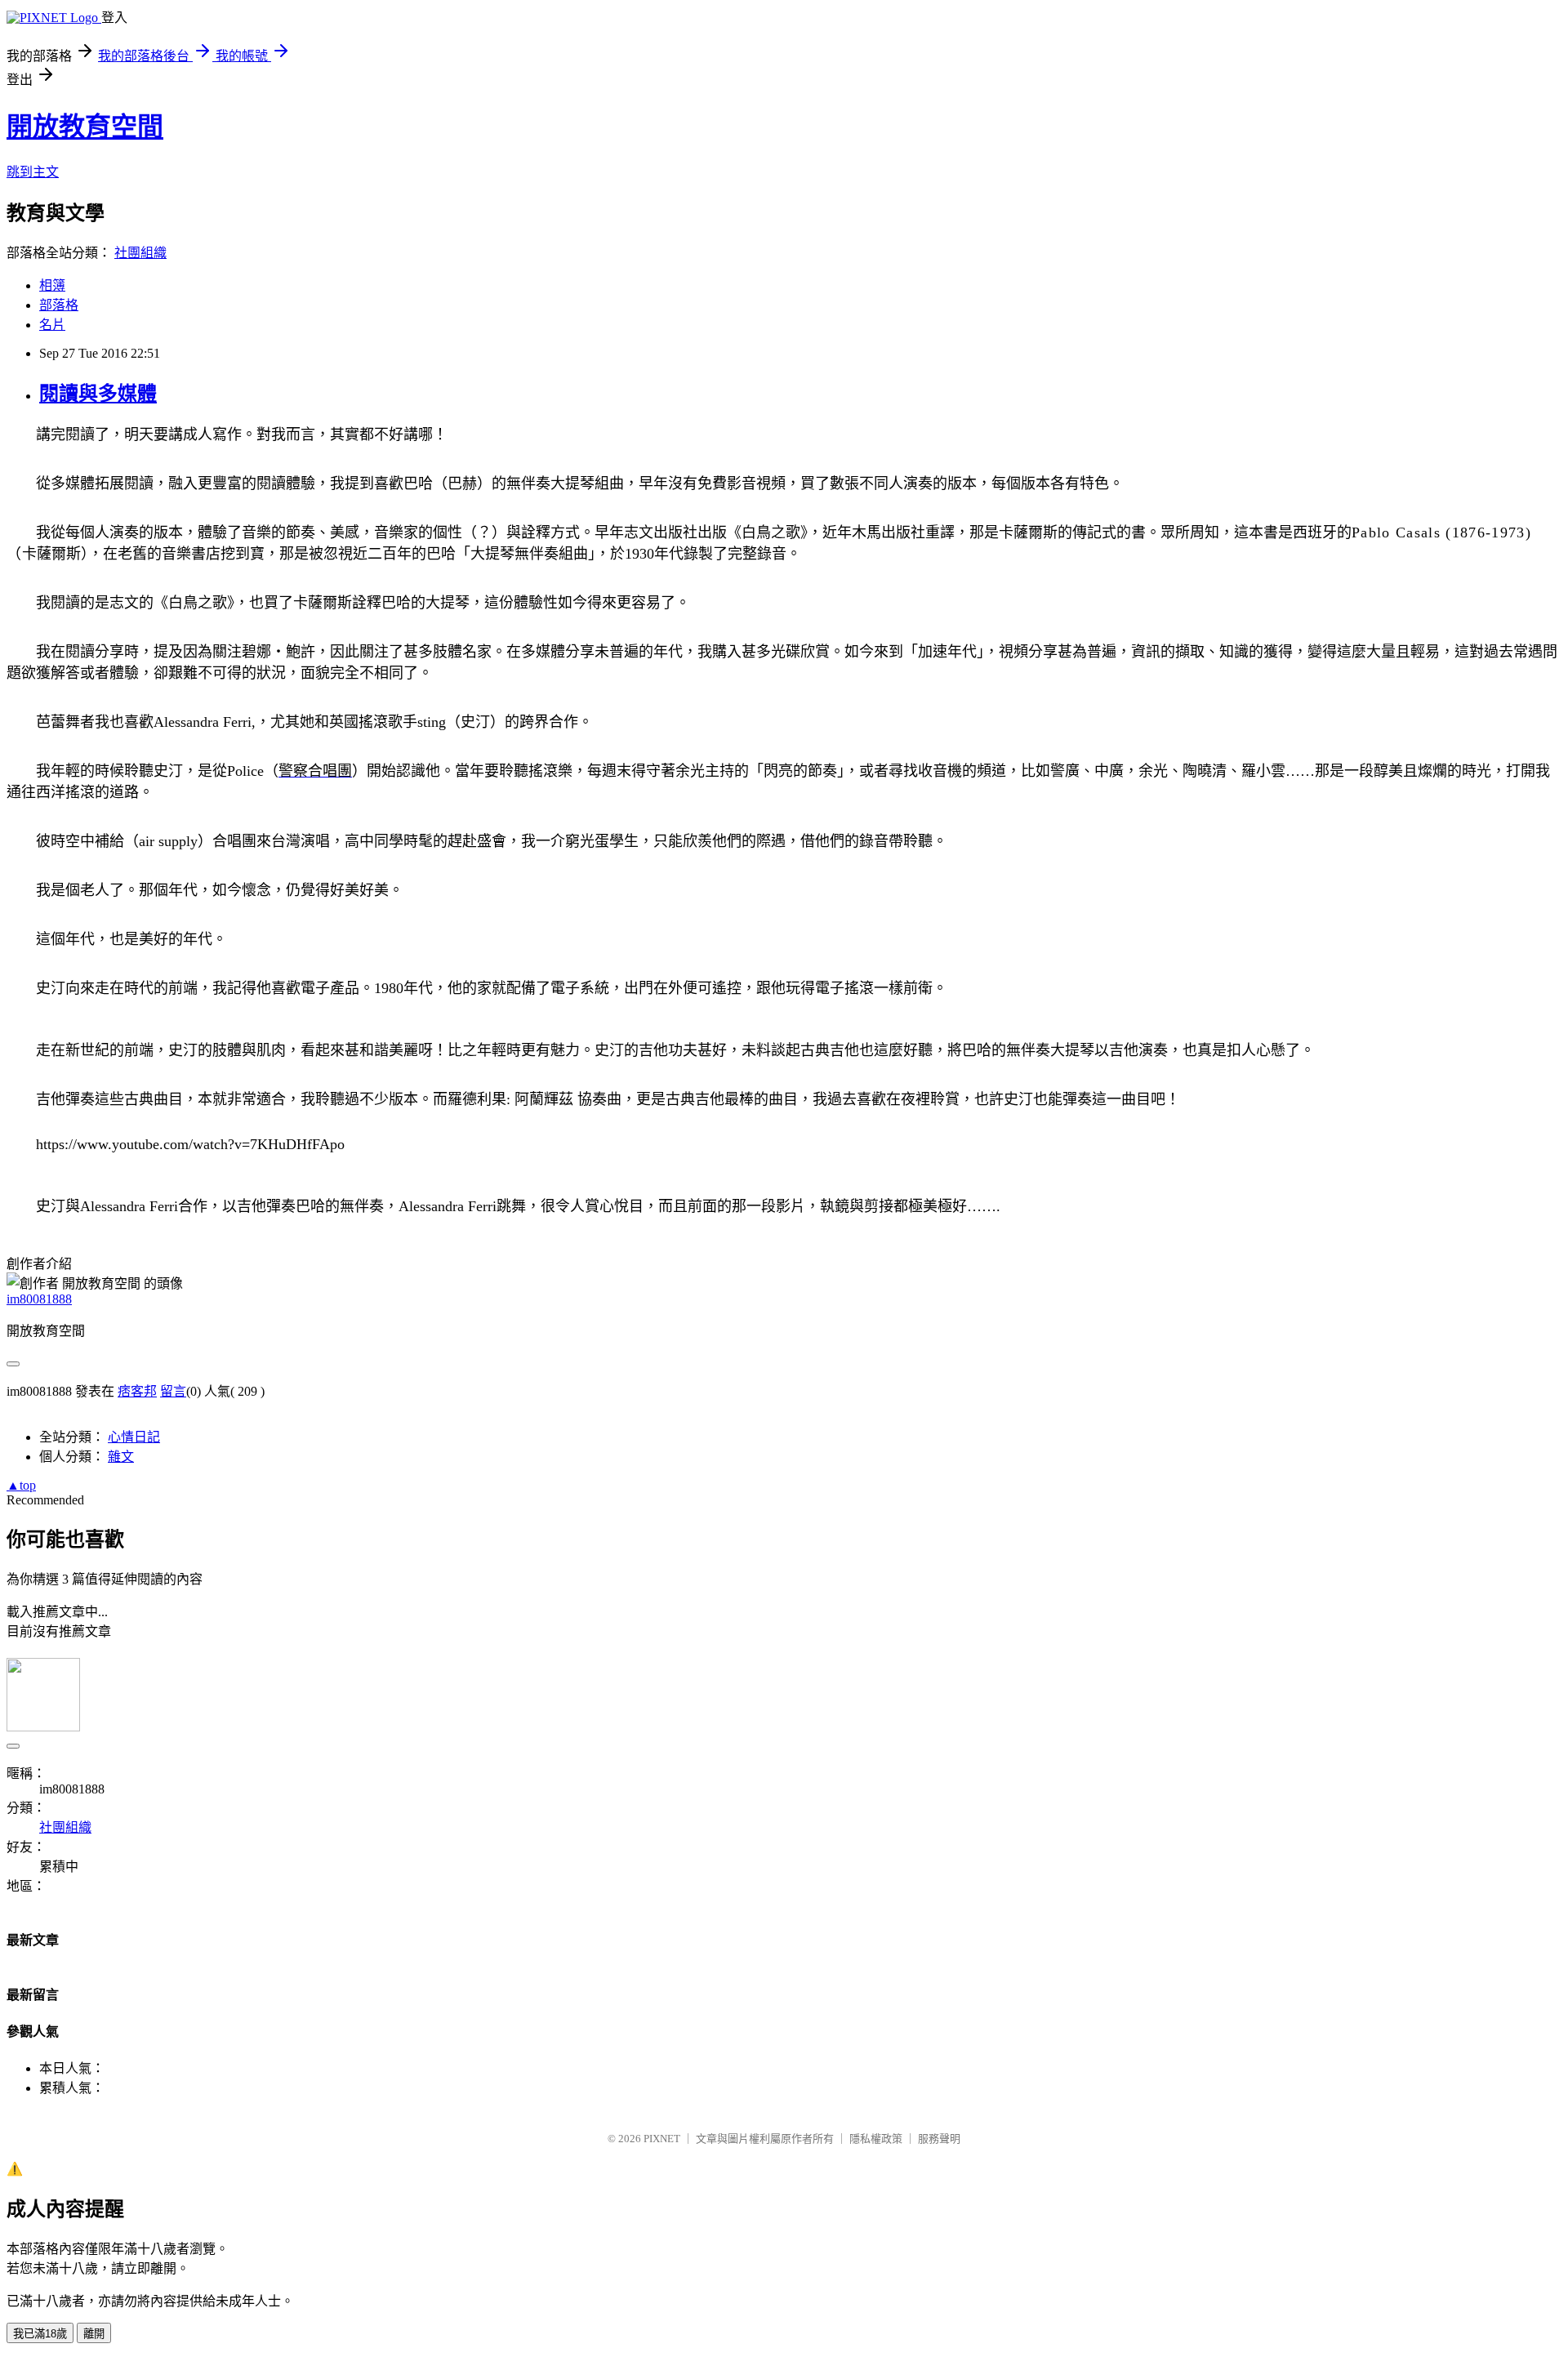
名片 (52, 325)
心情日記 (134, 1437)
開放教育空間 (85, 127)
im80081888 (39, 1299)
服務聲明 (939, 2139)
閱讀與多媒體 (98, 394)
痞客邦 (137, 1391)
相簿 (52, 285)
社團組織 (140, 253)
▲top (21, 1485)
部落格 (59, 305)
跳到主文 (33, 172)
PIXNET (662, 2139)
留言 (173, 1391)
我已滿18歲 (40, 2334)
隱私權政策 (876, 2139)
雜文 (121, 1457)
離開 (94, 2334)
